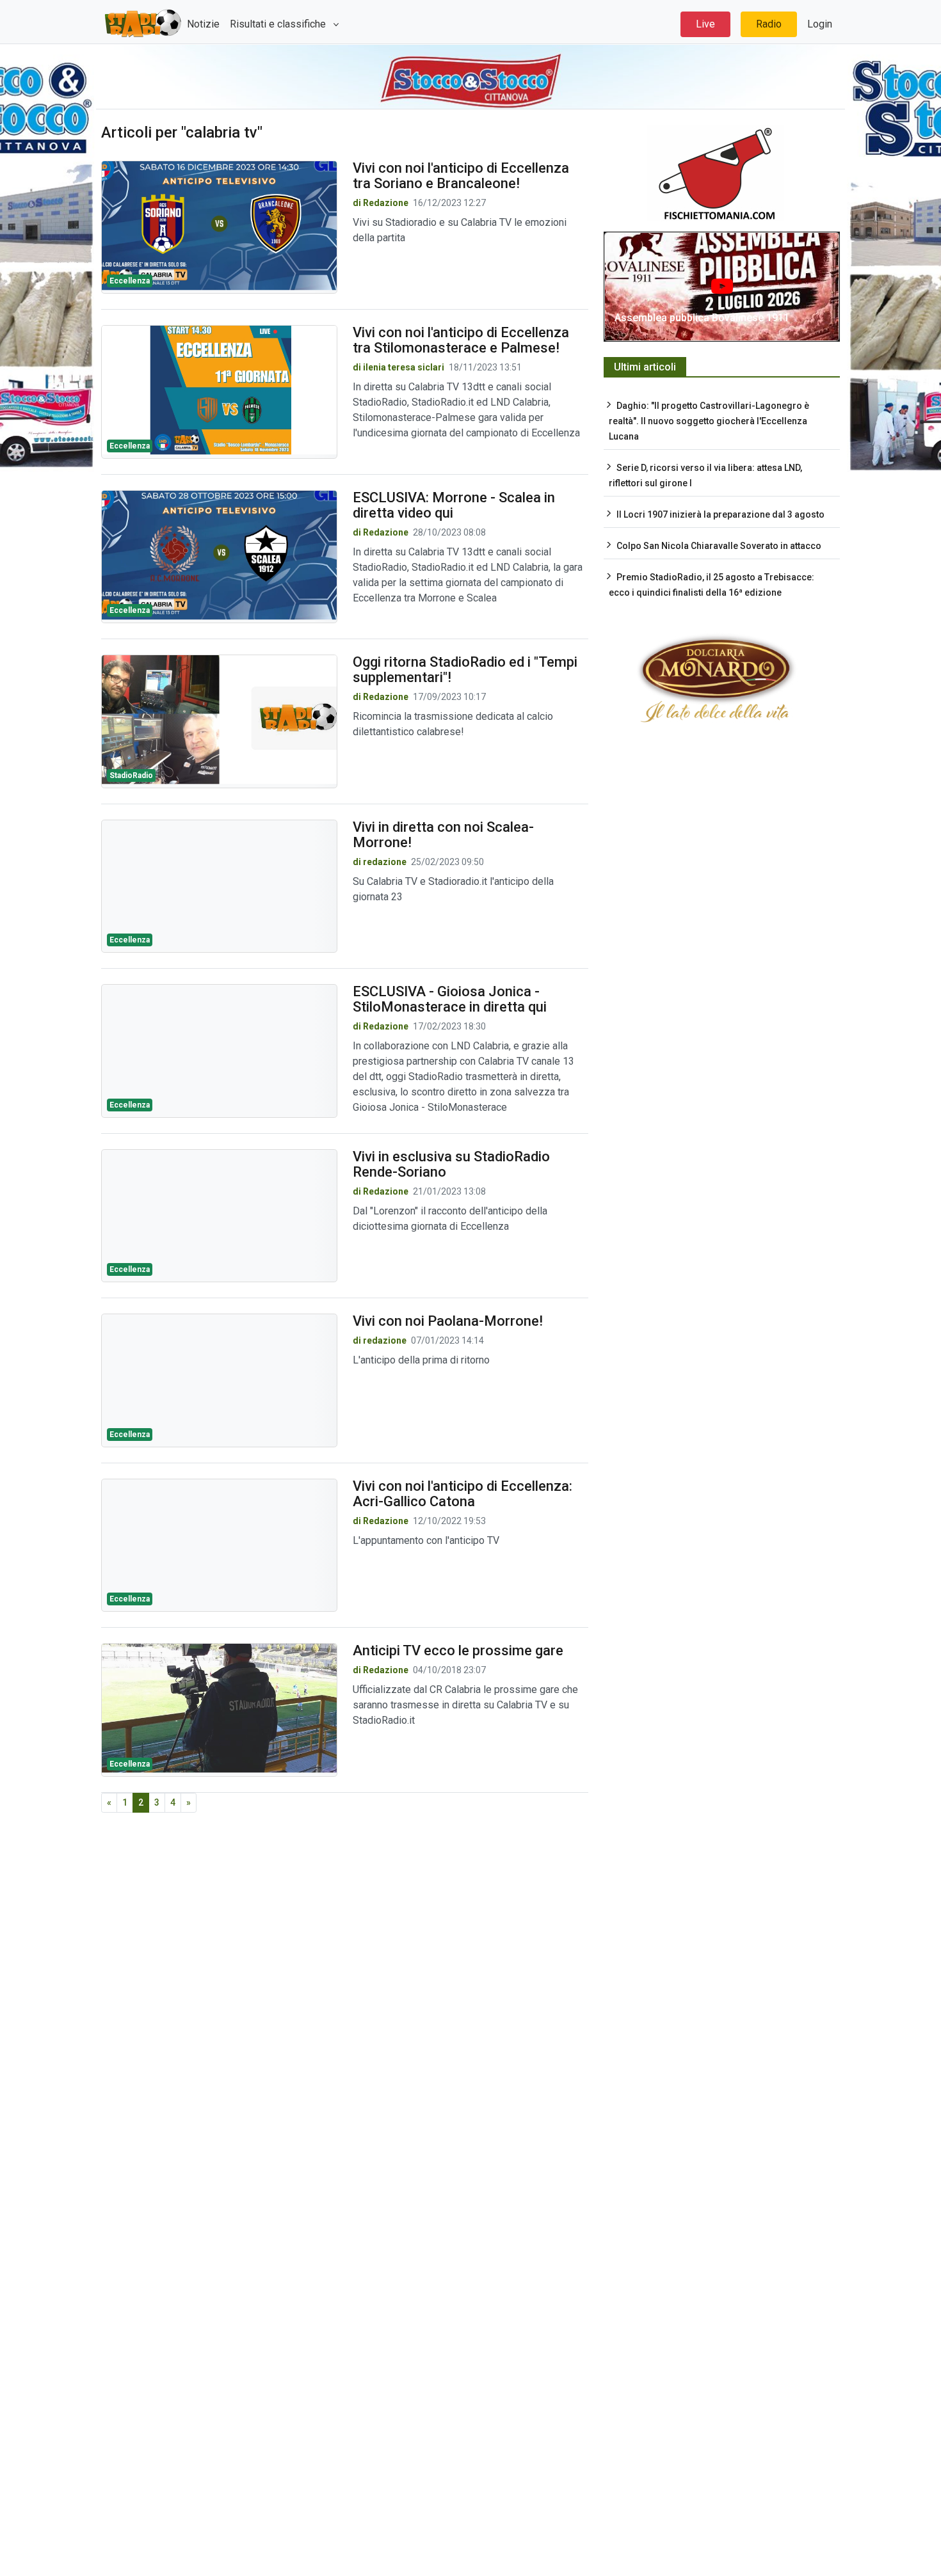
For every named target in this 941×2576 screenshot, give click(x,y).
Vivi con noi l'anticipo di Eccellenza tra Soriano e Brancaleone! (461, 176)
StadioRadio (131, 775)
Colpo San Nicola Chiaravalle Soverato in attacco (719, 546)
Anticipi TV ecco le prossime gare (458, 1650)
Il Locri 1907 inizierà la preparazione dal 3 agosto (720, 514)
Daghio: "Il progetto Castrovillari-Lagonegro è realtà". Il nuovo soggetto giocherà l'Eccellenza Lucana (709, 421)
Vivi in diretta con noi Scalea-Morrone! (443, 835)
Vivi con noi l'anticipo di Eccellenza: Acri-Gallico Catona (462, 1494)
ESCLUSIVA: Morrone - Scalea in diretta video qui (454, 505)
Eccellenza (130, 281)
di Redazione (381, 203)
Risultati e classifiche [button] (279, 24)
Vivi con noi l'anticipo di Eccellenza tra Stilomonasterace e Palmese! (461, 340)
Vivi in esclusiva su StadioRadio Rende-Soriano (451, 1164)
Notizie (203, 24)
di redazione (380, 862)
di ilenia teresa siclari (398, 367)
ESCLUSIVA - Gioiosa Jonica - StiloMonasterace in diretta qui (450, 999)
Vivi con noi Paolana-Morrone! (448, 1321)
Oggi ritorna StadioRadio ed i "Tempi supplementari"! (465, 670)
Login (820, 24)
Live (705, 24)
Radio (769, 24)
